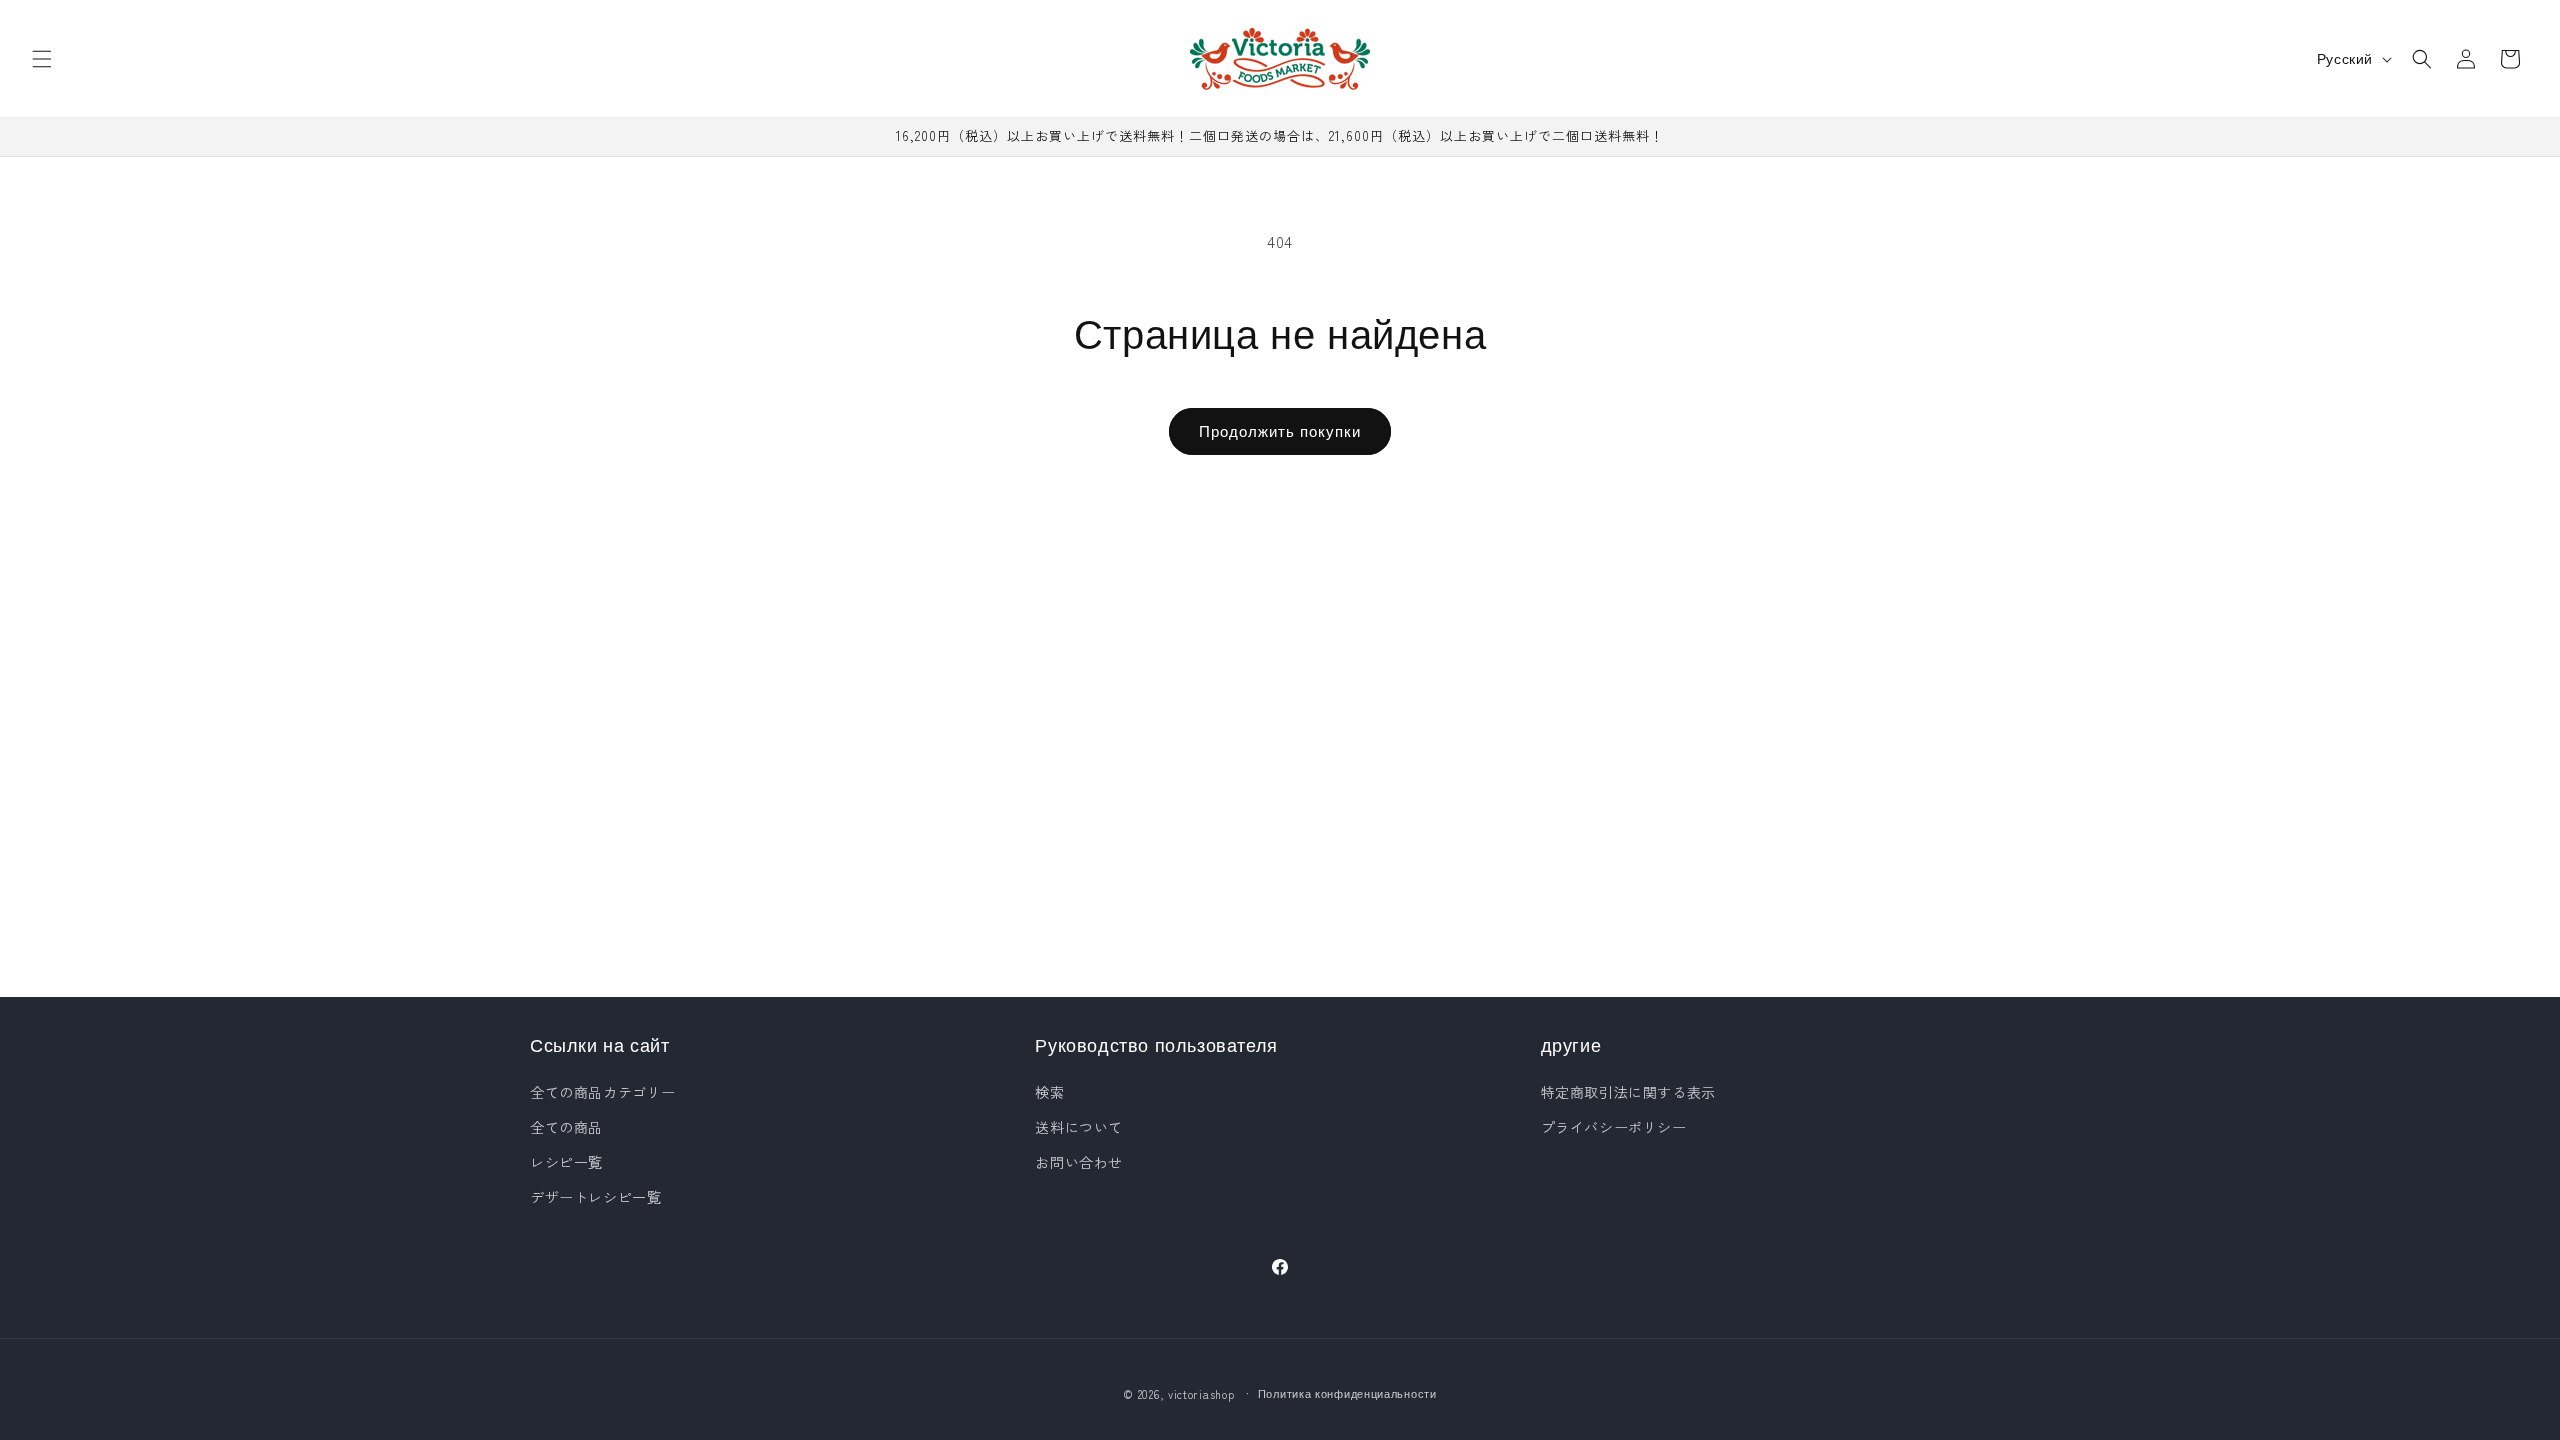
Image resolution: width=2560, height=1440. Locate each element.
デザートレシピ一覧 (595, 1197)
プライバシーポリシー (1614, 1127)
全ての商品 (566, 1127)
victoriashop (1201, 1394)
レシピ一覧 (566, 1162)
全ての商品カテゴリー (603, 1092)
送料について (1079, 1127)
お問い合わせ (1079, 1162)
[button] (42, 59)
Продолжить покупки (1280, 430)
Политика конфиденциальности (1347, 1393)
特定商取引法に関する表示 (1628, 1092)
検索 (1049, 1092)
